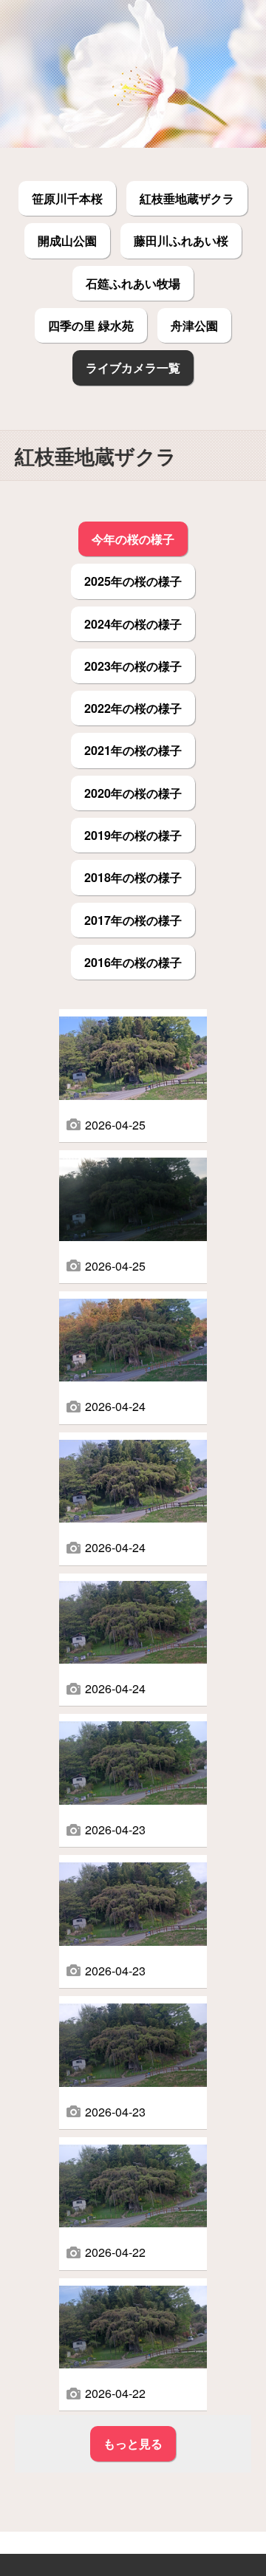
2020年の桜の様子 (133, 793)
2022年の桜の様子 (133, 708)
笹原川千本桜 (67, 198)
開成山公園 (67, 240)
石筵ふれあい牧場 (133, 283)
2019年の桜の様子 (133, 835)
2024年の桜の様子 (133, 624)
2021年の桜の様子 (133, 750)
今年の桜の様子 (133, 539)
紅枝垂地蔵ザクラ (187, 198)
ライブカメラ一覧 (133, 368)
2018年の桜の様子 (133, 877)
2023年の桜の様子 (133, 666)
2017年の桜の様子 (133, 920)
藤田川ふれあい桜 (181, 240)
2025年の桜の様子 (133, 581)
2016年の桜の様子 (133, 962)
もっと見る (133, 2443)
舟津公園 (194, 325)
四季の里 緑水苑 (91, 325)
